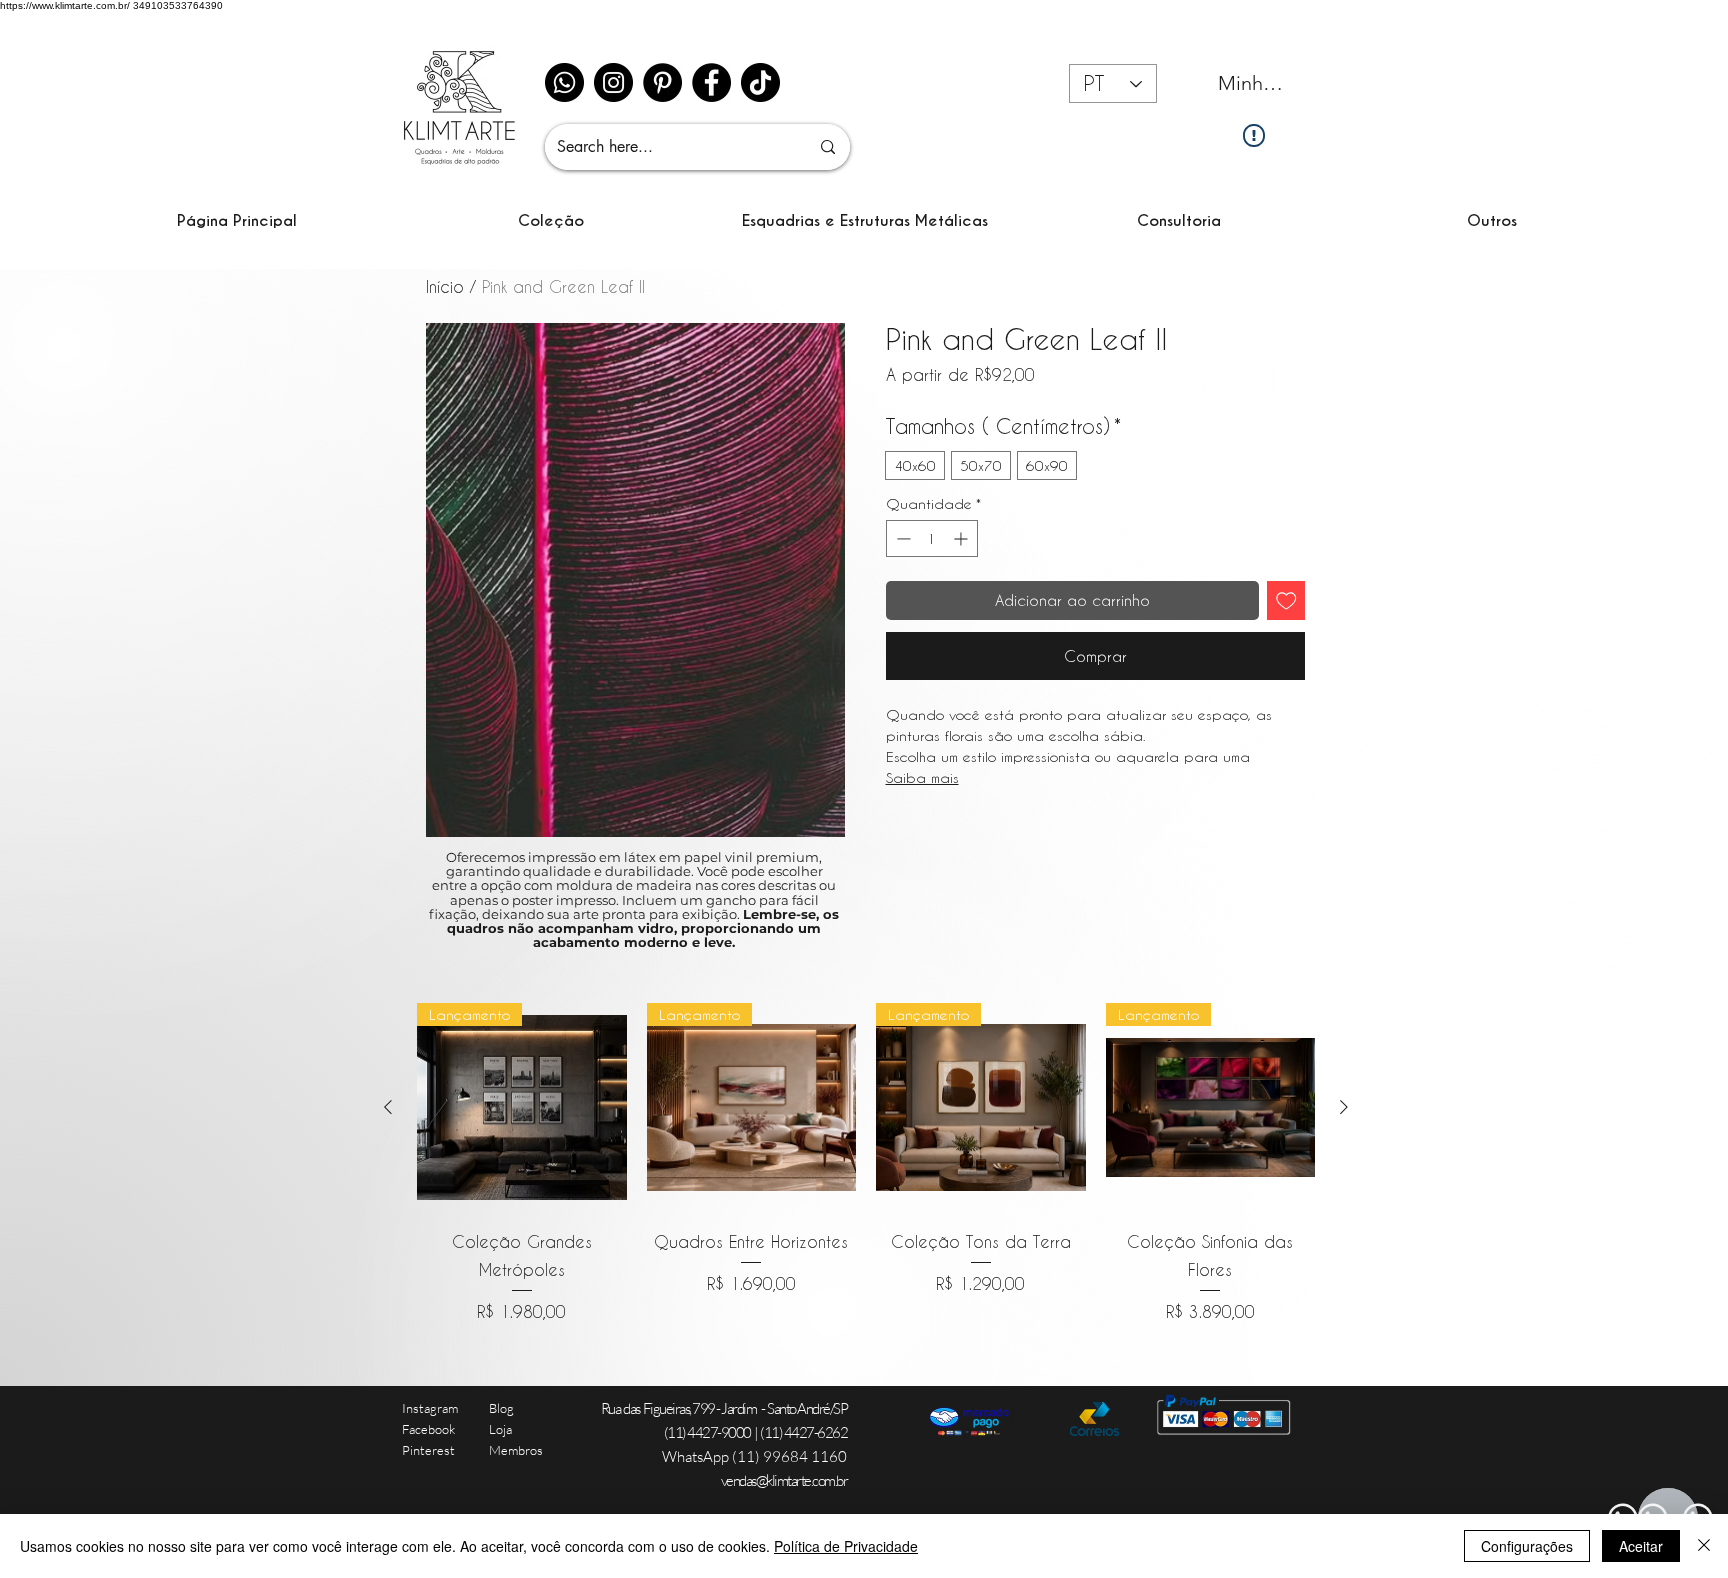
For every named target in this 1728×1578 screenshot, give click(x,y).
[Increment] (962, 538)
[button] (551, 220)
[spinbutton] (932, 538)
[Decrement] (901, 538)
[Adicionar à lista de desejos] (1286, 600)
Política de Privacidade (846, 1546)
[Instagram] (613, 82)
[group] (866, 1163)
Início (445, 286)
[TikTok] (760, 82)
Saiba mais (922, 777)
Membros (516, 1450)
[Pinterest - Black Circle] (662, 82)
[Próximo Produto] (1344, 1107)
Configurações (1527, 1546)
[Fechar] (1704, 1546)
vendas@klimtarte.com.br (784, 1480)
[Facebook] (711, 82)
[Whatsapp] (564, 82)
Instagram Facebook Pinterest (430, 1429)
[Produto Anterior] (388, 1107)
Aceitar (1641, 1546)
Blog (501, 1408)
